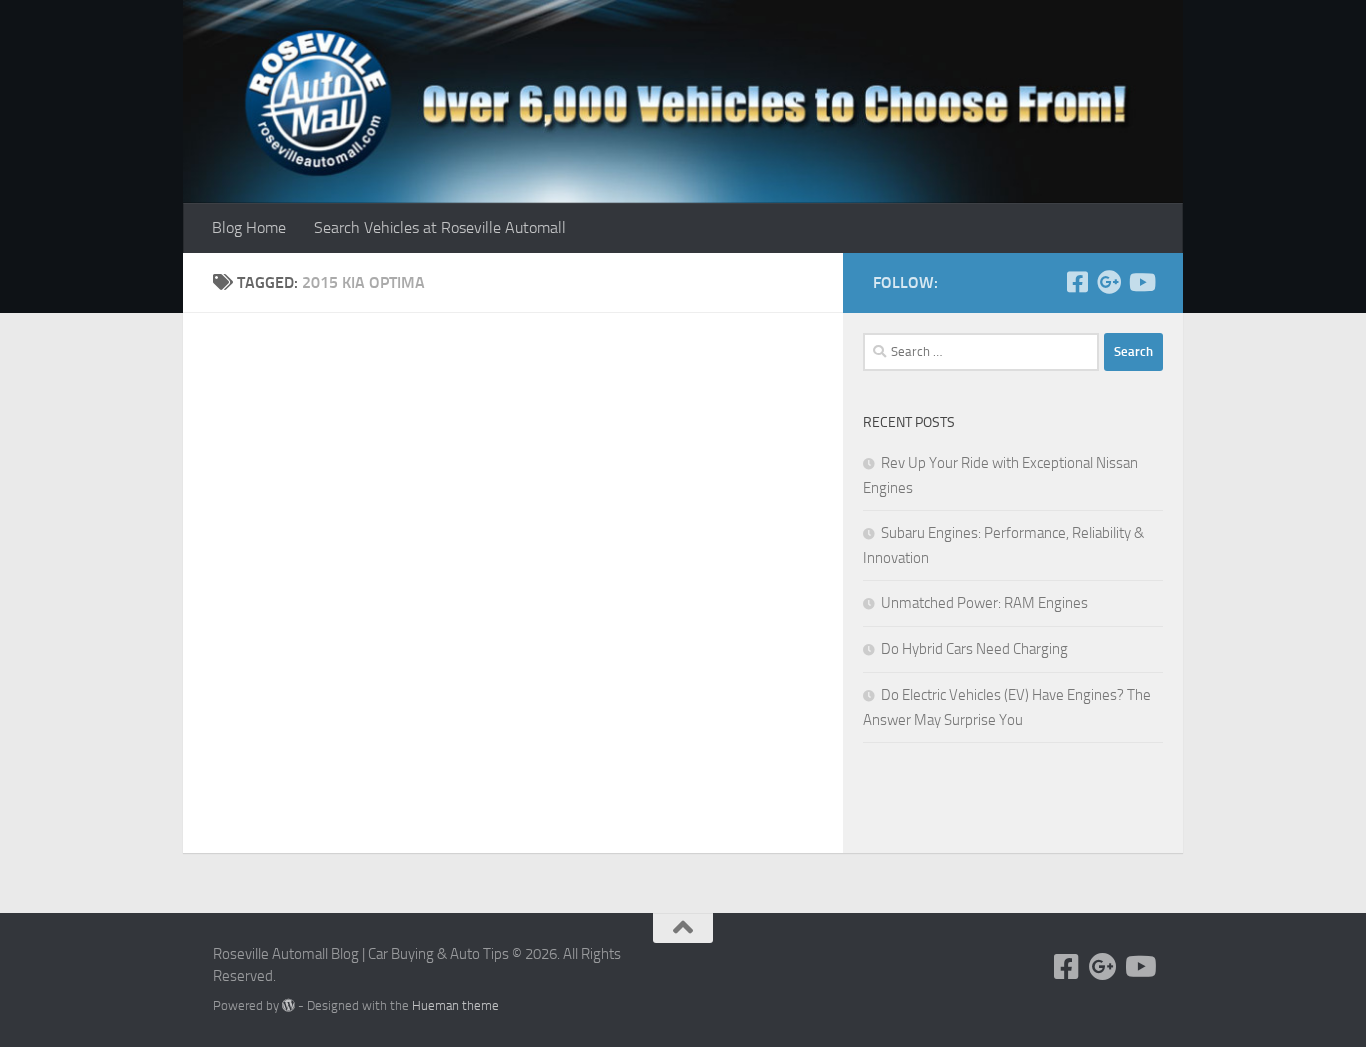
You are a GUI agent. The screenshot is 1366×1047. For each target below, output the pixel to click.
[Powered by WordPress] (288, 1005)
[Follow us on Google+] (1109, 282)
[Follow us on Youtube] (1141, 282)
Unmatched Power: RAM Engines (984, 603)
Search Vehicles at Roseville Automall (440, 227)
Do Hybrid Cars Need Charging (974, 649)
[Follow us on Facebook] (1077, 282)
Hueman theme (455, 1005)
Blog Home (249, 227)
